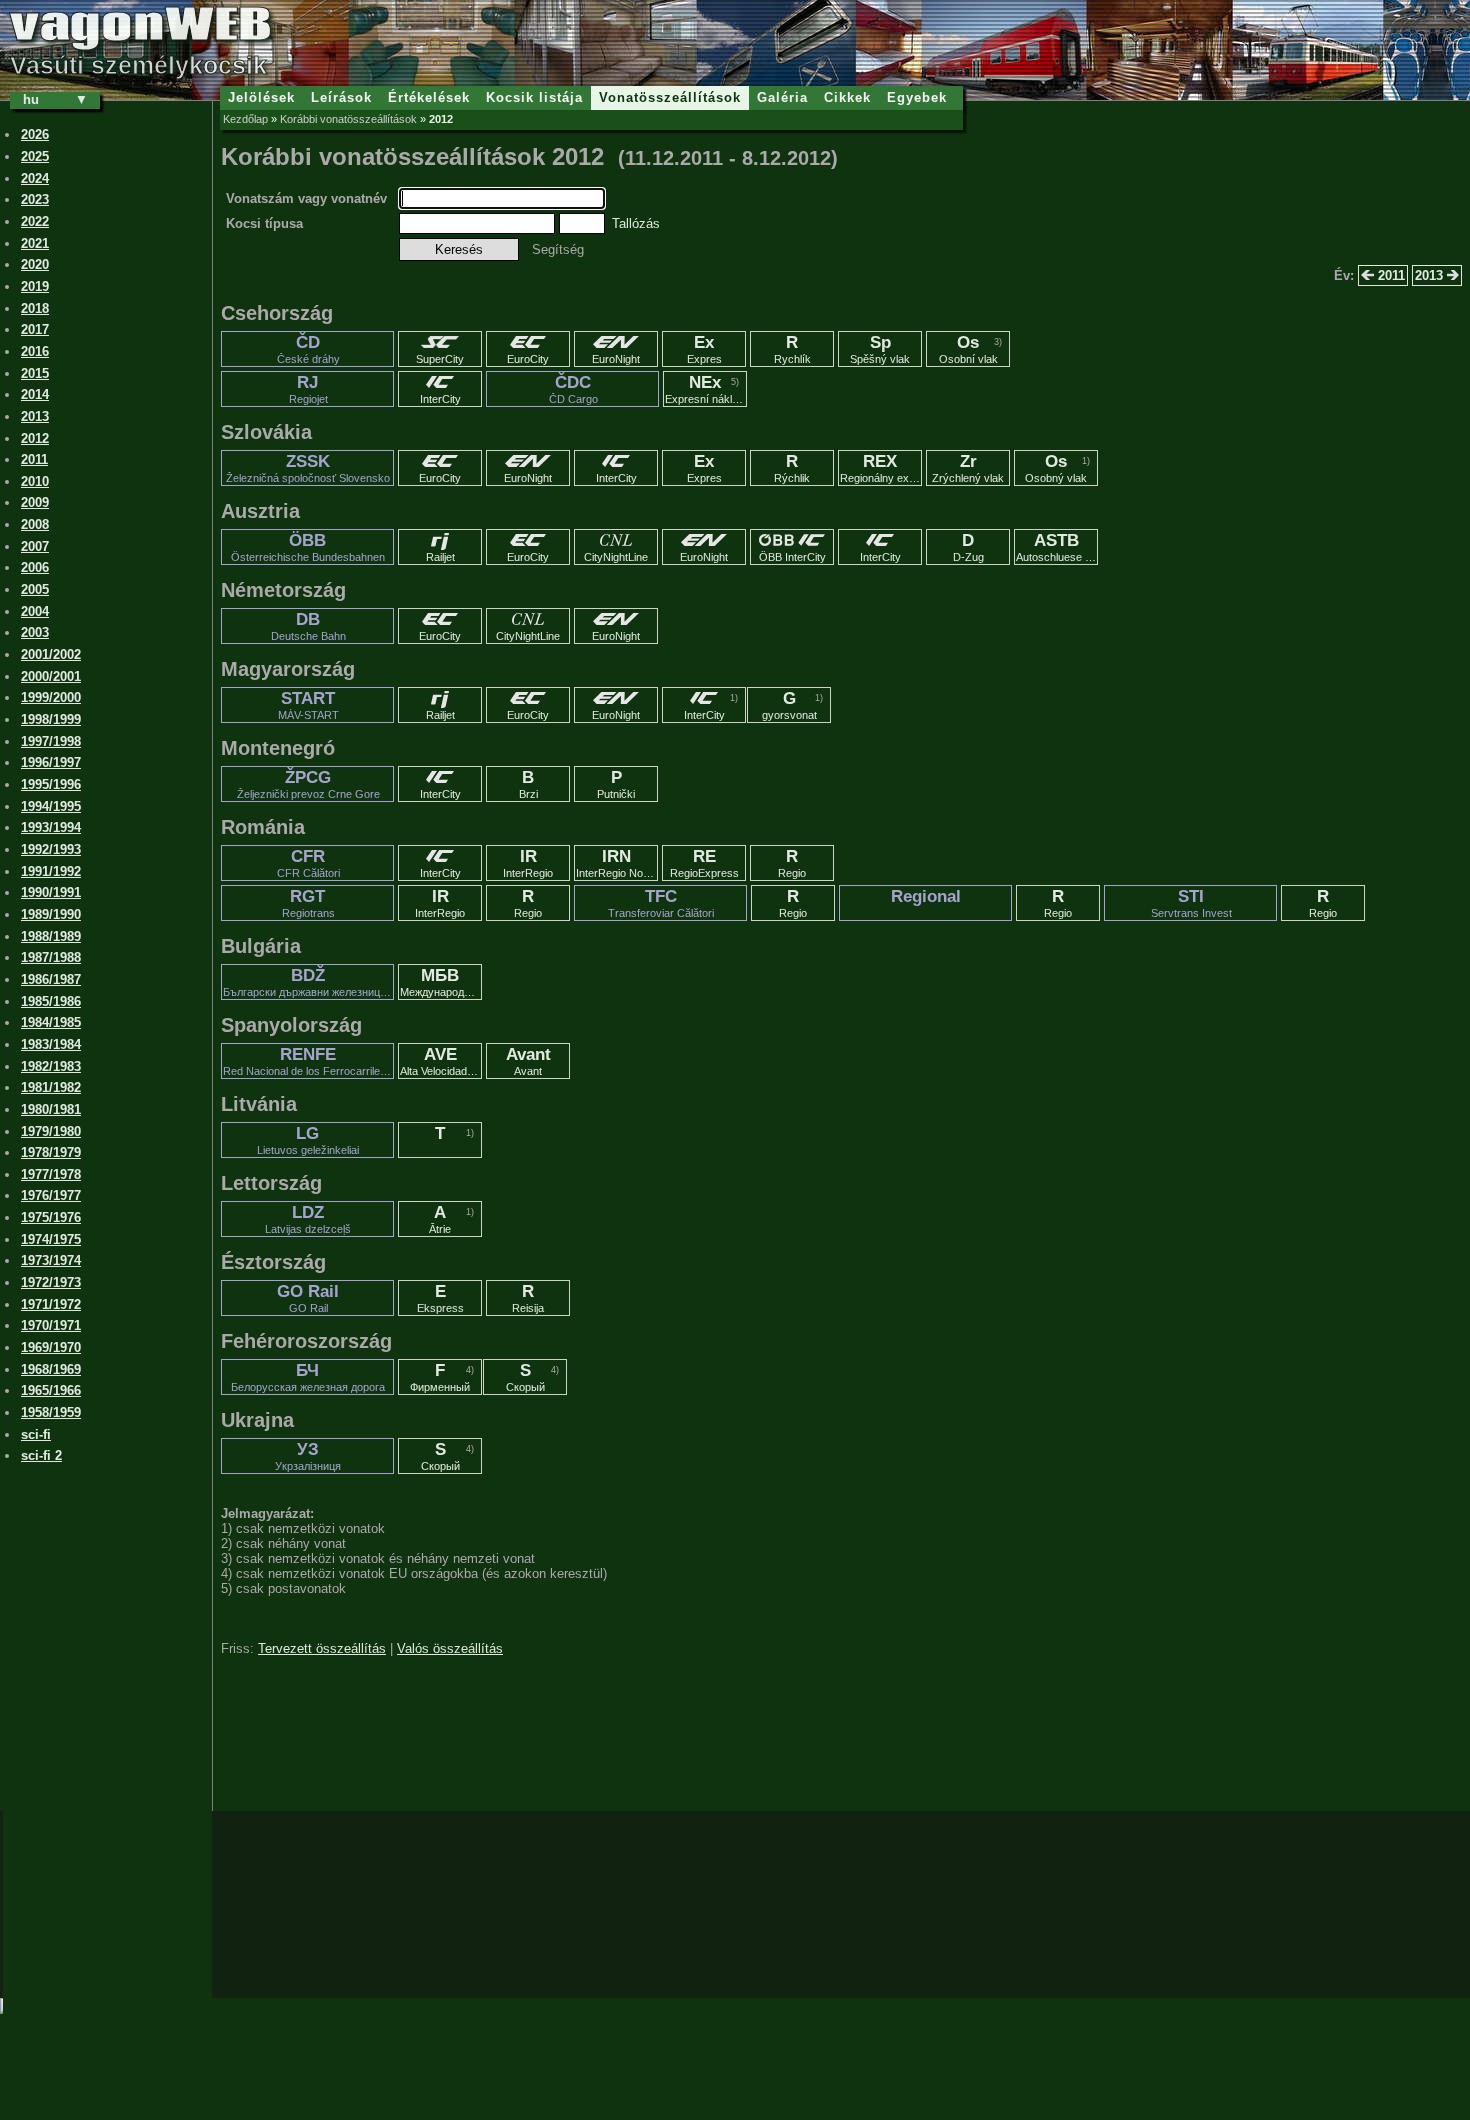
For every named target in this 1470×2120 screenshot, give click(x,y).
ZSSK (308, 468)
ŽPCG (308, 784)
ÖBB (308, 547)
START (308, 705)
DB (308, 626)
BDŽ (308, 982)
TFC (661, 903)
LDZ (308, 1219)
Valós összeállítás (450, 1648)
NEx (706, 389)
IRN (617, 863)
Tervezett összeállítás (322, 1648)
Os (968, 349)
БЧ (308, 1377)
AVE (441, 1061)
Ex (704, 349)
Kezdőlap (245, 119)
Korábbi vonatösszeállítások (348, 119)
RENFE (308, 1061)
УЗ (308, 1456)
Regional (926, 896)
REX (881, 468)
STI (1191, 903)
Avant (528, 1061)
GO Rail (308, 1298)
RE (704, 863)
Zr (968, 468)
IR (528, 863)
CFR (308, 863)
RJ (308, 389)
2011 (1389, 275)
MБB (441, 982)
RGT (308, 903)
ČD (308, 349)
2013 (1431, 275)
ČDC (573, 389)
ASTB (1057, 547)
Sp (880, 349)
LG (308, 1140)
